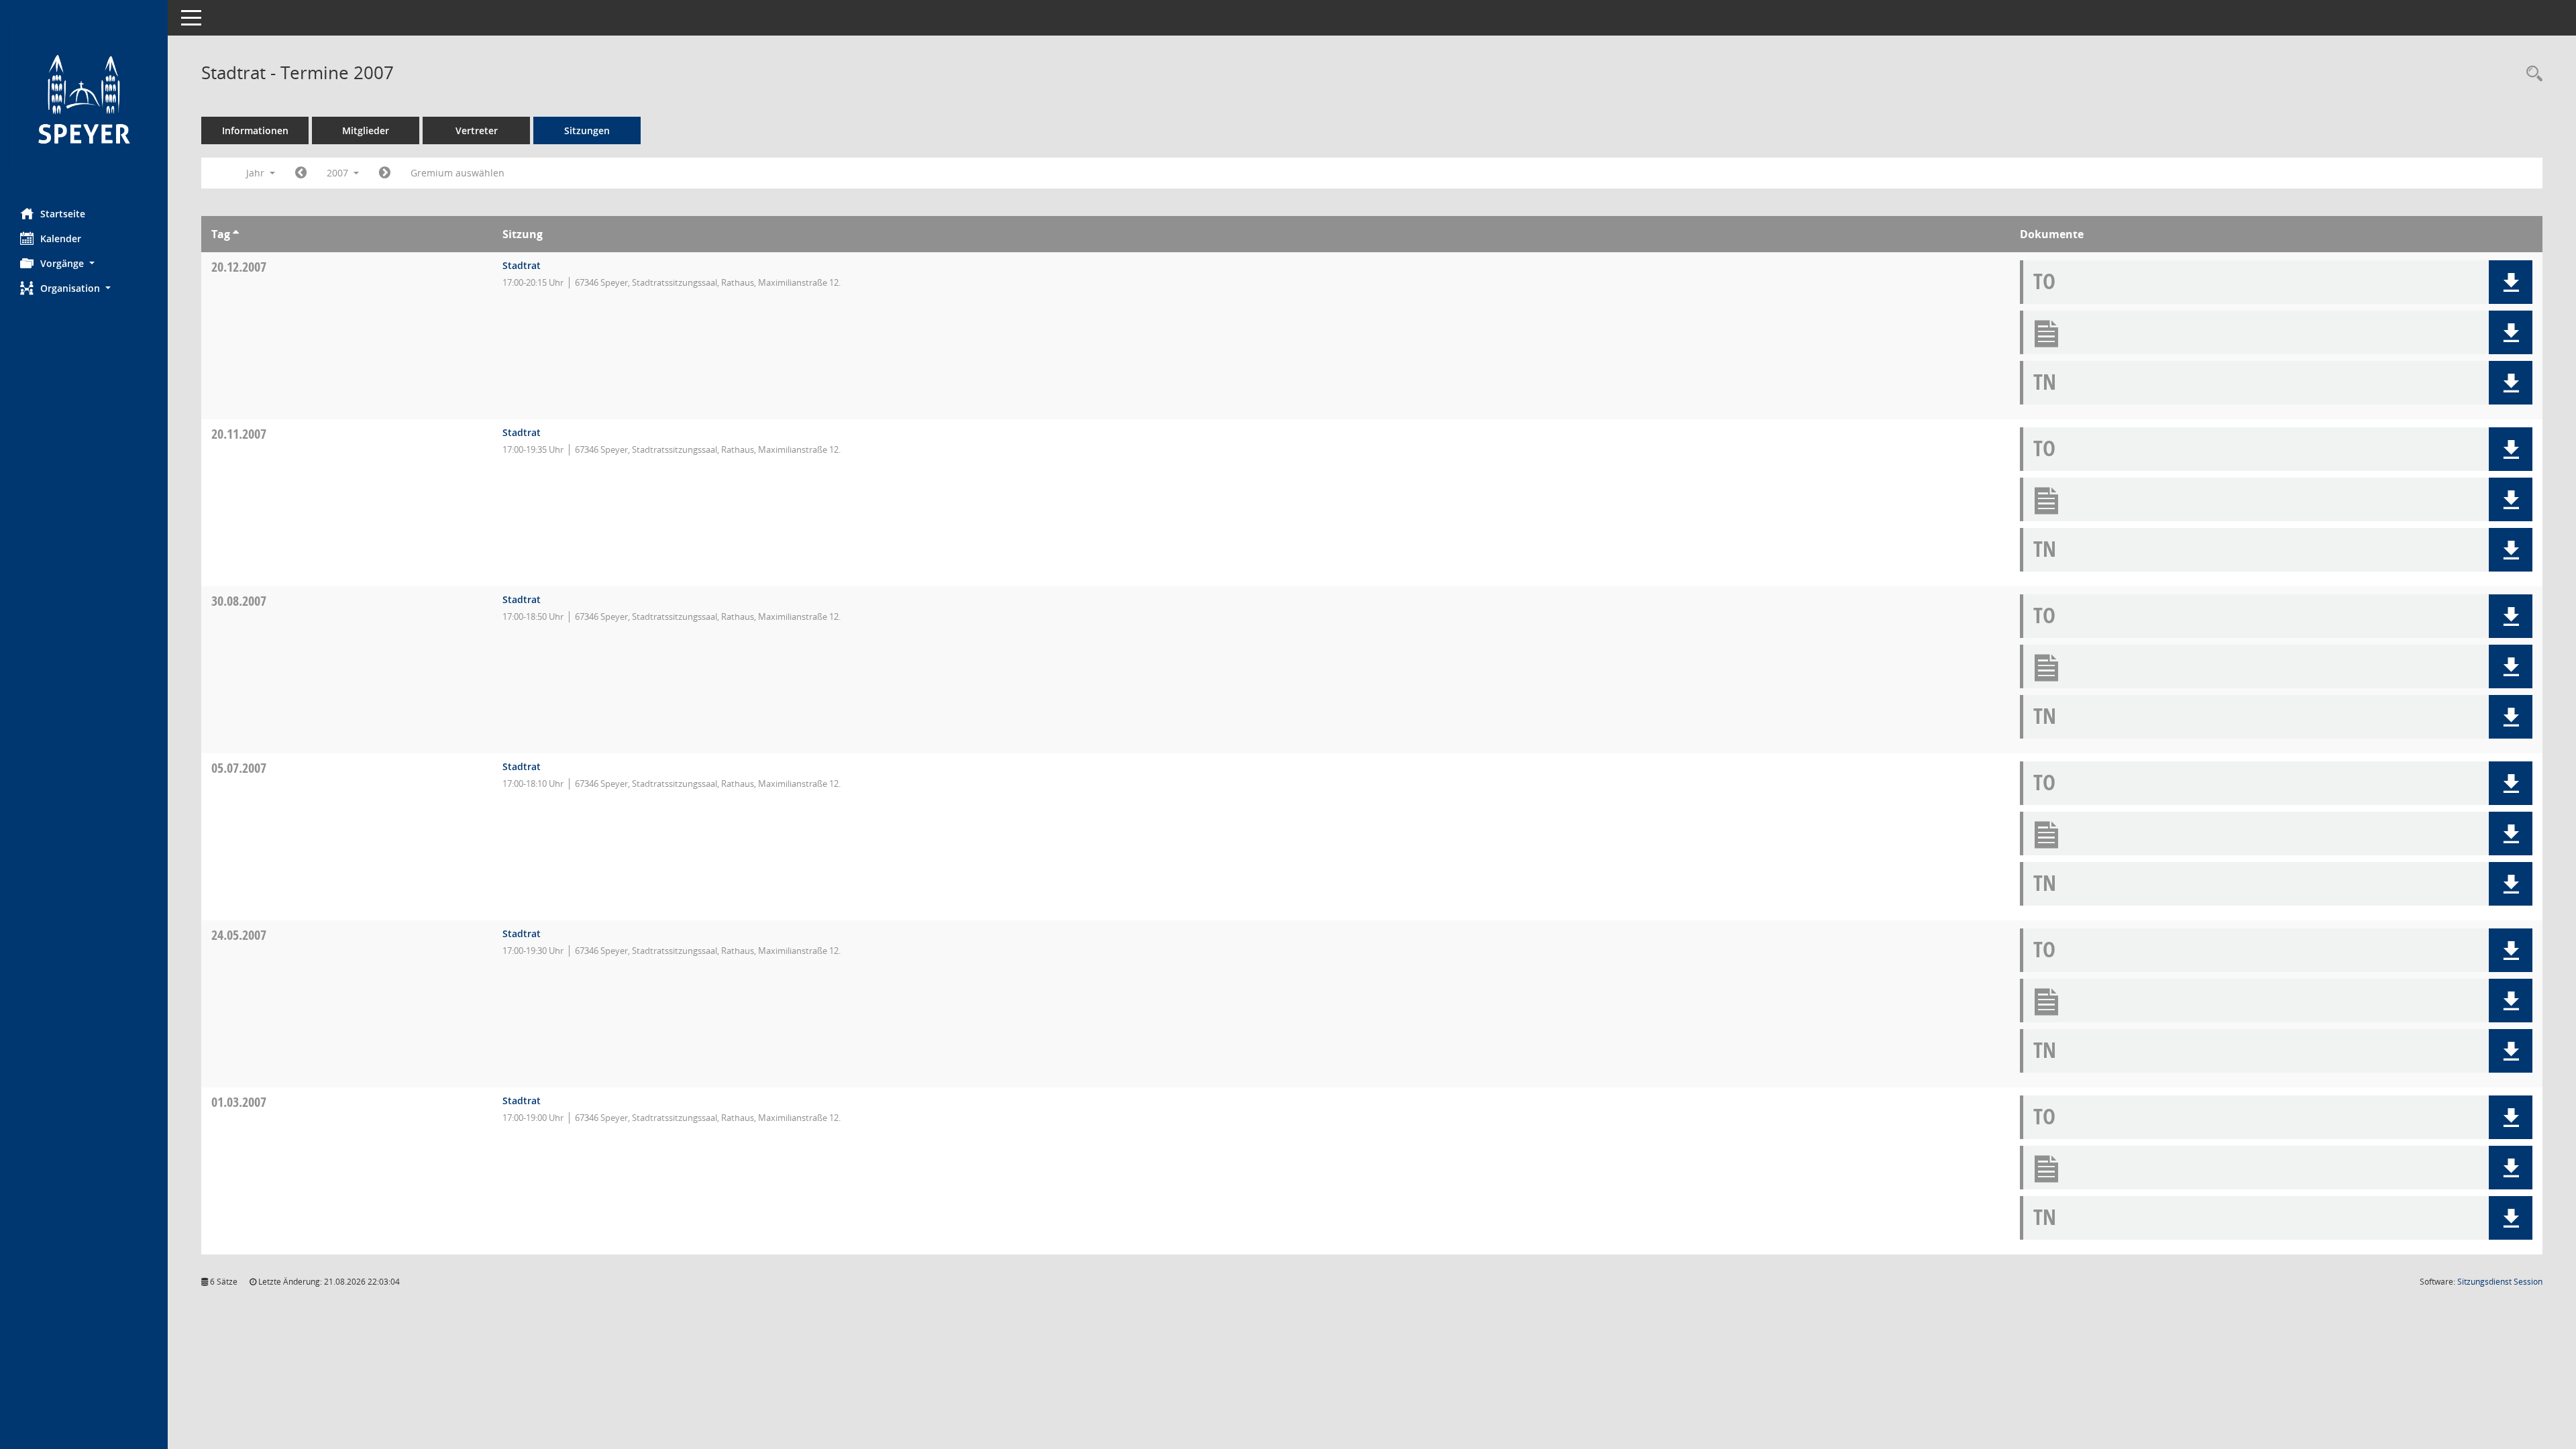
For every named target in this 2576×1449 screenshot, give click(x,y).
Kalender (61, 238)
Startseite (63, 214)
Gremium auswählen (458, 173)
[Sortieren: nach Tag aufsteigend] (236, 234)
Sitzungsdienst (2500, 1282)
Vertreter (477, 130)
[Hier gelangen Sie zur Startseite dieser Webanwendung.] (84, 99)
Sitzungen (587, 130)
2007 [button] (339, 173)
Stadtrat (522, 265)
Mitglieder (366, 130)
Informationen (255, 130)
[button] (84, 263)
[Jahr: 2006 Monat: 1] (301, 173)
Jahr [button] (257, 173)
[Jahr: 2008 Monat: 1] (385, 173)
